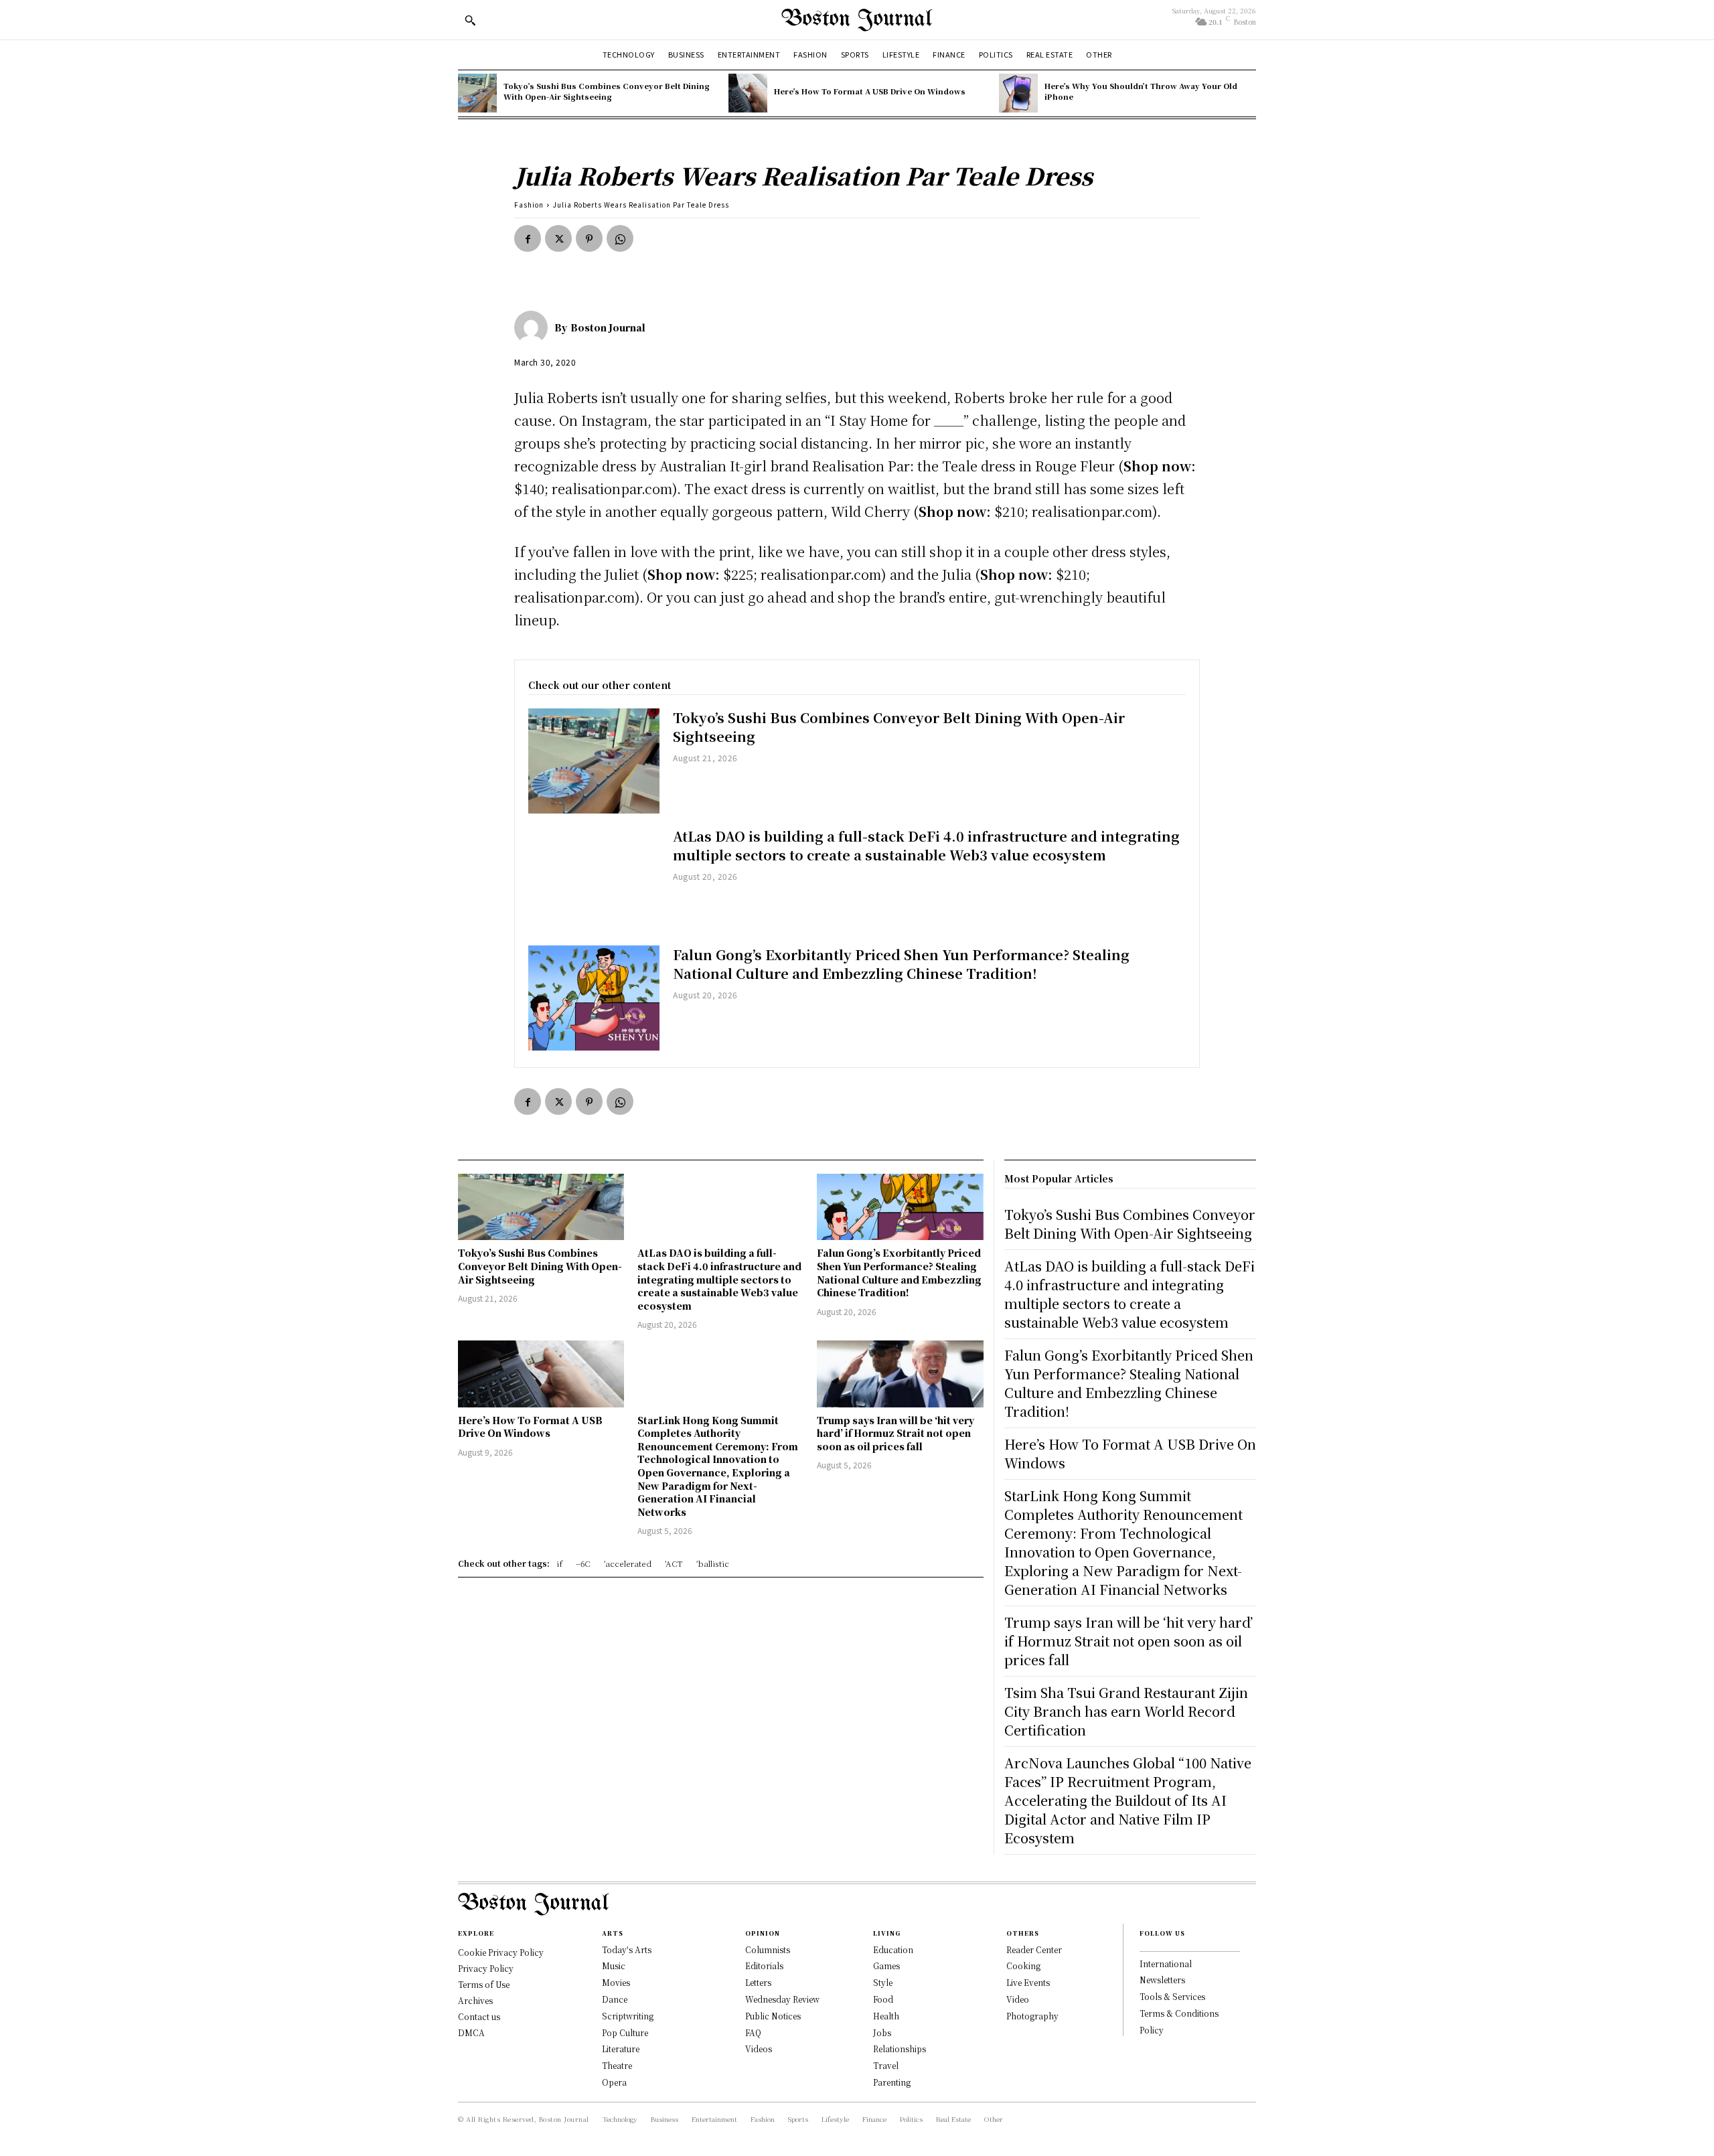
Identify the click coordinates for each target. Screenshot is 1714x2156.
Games (886, 1966)
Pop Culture (625, 2032)
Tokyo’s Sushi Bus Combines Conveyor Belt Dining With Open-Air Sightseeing (607, 91)
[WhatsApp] (620, 238)
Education (893, 1949)
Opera (614, 2082)
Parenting (892, 2082)
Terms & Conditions (1179, 2013)
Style (883, 1982)
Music (614, 1966)
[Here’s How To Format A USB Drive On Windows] (748, 93)
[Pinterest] (589, 238)
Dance (615, 1999)
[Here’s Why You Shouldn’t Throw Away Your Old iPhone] (1018, 93)
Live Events (1028, 1982)
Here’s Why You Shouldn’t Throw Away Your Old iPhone (1141, 91)
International (1166, 1963)
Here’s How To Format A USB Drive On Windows (870, 91)
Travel (886, 2065)
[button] (470, 20)
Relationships (900, 2049)
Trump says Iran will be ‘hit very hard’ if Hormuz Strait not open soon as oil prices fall (895, 1433)
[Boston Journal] (534, 327)
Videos (759, 2049)
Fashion (529, 205)
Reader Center (1034, 1949)
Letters (758, 1982)
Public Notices (773, 2016)
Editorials (764, 1966)
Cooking (1023, 1966)
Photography (1032, 2016)
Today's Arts (627, 1949)
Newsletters (1162, 1980)
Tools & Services (1172, 1996)
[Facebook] (528, 238)
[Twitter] (558, 238)
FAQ (753, 2032)
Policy (1152, 2030)
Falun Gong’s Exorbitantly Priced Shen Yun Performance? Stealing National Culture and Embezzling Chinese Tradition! (901, 964)
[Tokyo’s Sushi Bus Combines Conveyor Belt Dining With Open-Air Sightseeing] (477, 93)
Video (1018, 1999)
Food (883, 1999)
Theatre (617, 2065)
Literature (621, 2049)
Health (886, 2016)
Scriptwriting (628, 2016)
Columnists (768, 1949)
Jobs (882, 2032)
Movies (616, 1982)
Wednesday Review (782, 1999)
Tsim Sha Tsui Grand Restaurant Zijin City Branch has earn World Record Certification (1126, 1711)
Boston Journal (608, 327)
